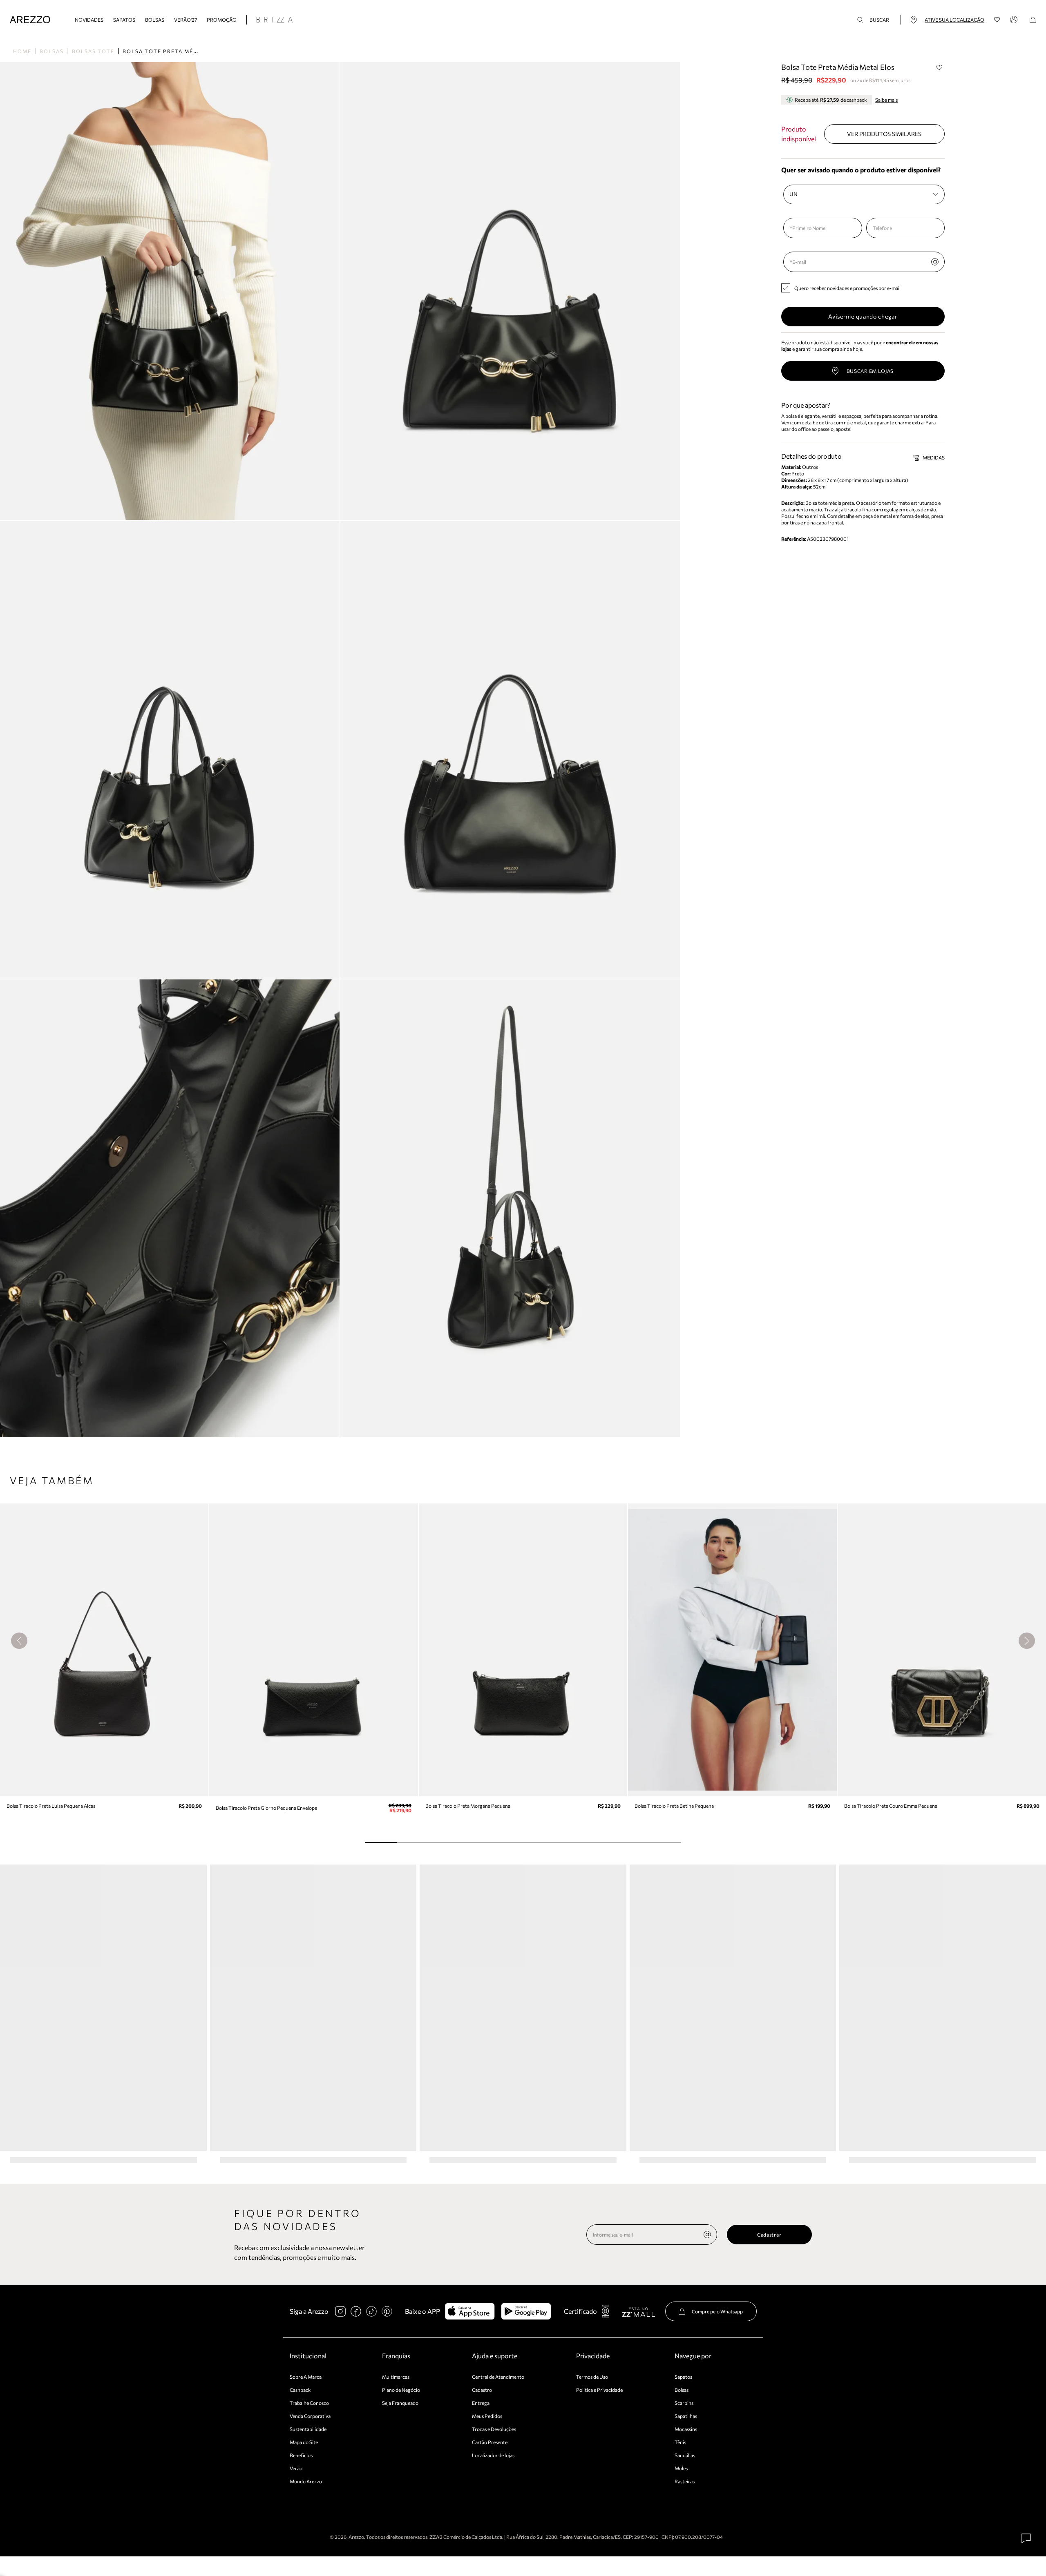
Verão (296, 2468)
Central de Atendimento (498, 2377)
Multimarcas (396, 2377)
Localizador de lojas (493, 2455)
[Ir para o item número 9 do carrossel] (665, 1842)
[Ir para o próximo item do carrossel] (1027, 1641)
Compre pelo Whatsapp (717, 2311)
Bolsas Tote (93, 51)
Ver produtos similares (884, 134)
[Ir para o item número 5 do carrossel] (539, 1842)
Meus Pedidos (487, 2416)
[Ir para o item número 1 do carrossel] (412, 1842)
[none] (707, 2235)
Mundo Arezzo (306, 2481)
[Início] (30, 20)
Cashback (300, 2390)
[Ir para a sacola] (1033, 20)
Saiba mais (886, 100)
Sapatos (124, 20)
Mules (681, 2468)
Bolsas (155, 20)
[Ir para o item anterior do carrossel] (19, 1641)
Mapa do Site (304, 2442)
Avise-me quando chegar (863, 316)
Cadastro (482, 2390)
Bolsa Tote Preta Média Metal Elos (183, 51)
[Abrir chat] (1026, 2538)
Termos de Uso (592, 2377)
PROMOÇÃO (222, 20)
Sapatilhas (686, 2416)
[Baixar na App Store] (470, 2311)
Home (22, 51)
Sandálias (685, 2455)
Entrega (481, 2403)
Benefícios (301, 2455)
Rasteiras (685, 2481)
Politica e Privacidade (599, 2390)
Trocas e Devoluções (494, 2429)
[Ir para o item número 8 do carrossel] (634, 1842)
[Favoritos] (997, 20)
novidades (89, 20)
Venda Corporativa (310, 2416)
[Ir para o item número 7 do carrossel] (602, 1842)
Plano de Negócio (401, 2390)
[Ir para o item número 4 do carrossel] (507, 1842)
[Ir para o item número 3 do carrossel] (475, 1842)
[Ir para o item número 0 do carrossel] (381, 1842)
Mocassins (686, 2429)
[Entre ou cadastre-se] (1015, 20)
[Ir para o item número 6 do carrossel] (570, 1842)
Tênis (680, 2442)
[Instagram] (340, 2311)
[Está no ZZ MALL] (638, 2312)
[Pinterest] (387, 2311)
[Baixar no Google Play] (526, 2311)
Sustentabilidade (308, 2429)
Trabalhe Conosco (309, 2403)
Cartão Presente (490, 2442)
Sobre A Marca (306, 2377)
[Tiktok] (371, 2311)
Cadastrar (769, 2235)
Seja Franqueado (400, 2403)
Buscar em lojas (870, 371)
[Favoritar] (939, 67)
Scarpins (684, 2403)
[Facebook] (356, 2311)
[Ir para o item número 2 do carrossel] (444, 1842)
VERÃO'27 (186, 20)
